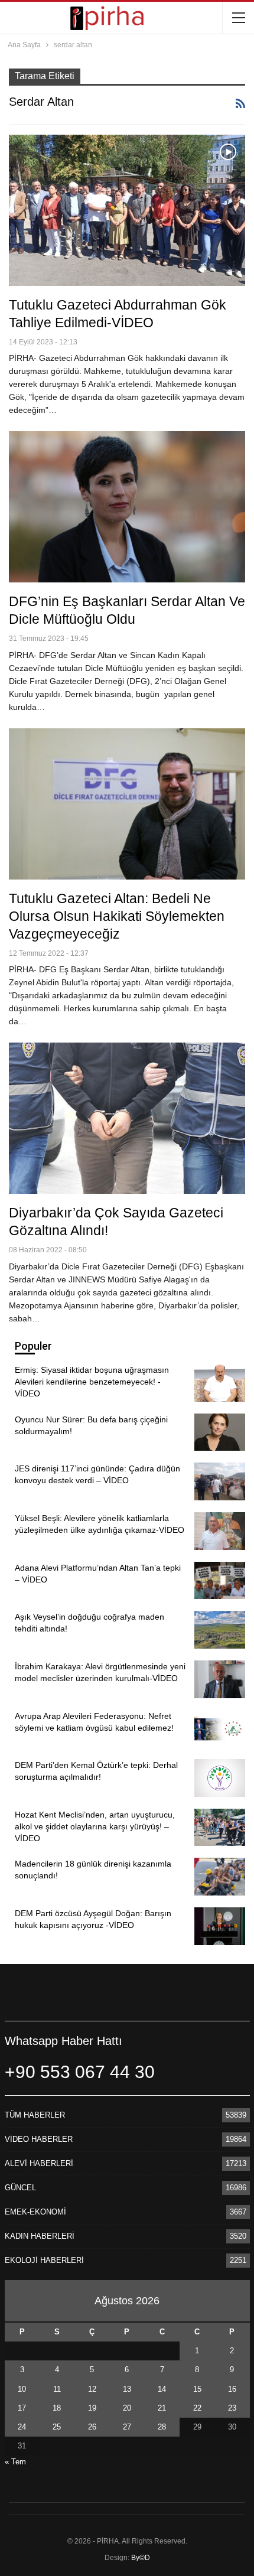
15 (197, 2389)
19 (92, 2408)
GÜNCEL (20, 2188)
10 (22, 2389)
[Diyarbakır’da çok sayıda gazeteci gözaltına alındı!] (127, 1118)
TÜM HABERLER (35, 2115)
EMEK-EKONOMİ (35, 2212)
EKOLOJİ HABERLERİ (44, 2260)
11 (57, 2389)
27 (127, 2427)
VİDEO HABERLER (39, 2139)
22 (197, 2408)
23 (232, 2408)
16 (232, 2389)
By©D (141, 2558)
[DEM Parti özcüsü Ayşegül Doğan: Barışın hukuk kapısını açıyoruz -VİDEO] (220, 1926)
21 (162, 2408)
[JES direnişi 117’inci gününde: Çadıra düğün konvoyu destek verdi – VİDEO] (220, 1481)
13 (127, 2389)
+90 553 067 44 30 (80, 2072)
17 (22, 2408)
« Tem (15, 2462)
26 (92, 2427)
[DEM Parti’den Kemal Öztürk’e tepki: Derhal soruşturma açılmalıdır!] (220, 1778)
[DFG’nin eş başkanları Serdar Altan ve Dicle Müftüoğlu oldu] (127, 507)
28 (162, 2427)
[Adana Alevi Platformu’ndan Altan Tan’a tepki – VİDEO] (220, 1581)
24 (22, 2427)
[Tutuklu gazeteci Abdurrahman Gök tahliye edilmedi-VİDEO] (127, 210)
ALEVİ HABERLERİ (39, 2163)
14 (162, 2389)
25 (57, 2427)
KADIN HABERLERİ (40, 2236)
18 (57, 2408)
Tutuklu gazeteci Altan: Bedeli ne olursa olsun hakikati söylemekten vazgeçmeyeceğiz (117, 916)
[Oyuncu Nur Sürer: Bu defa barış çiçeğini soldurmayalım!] (220, 1432)
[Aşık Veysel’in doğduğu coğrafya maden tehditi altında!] (220, 1630)
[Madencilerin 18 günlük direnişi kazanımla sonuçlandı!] (220, 1877)
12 (92, 2389)
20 (127, 2408)
